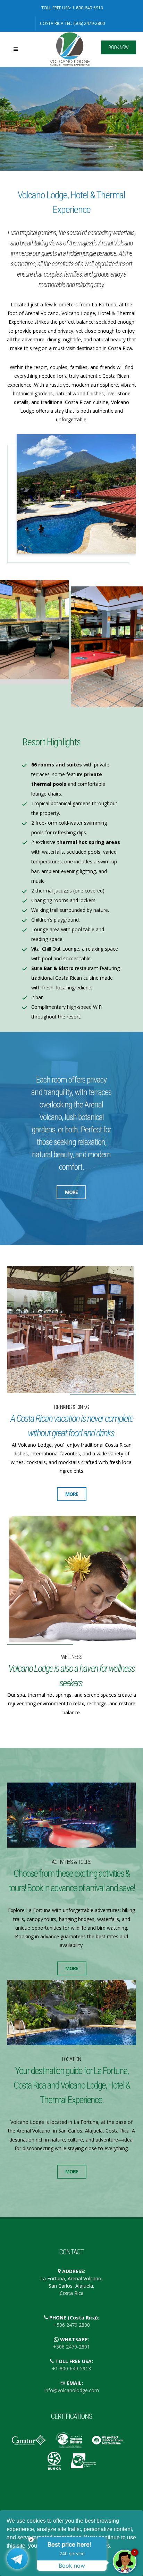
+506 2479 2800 (72, 2325)
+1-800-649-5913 (71, 2368)
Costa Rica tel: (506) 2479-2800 (72, 23)
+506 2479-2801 (71, 2347)
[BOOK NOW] (92, 55)
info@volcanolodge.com (72, 2390)
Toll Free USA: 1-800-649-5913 (72, 8)
